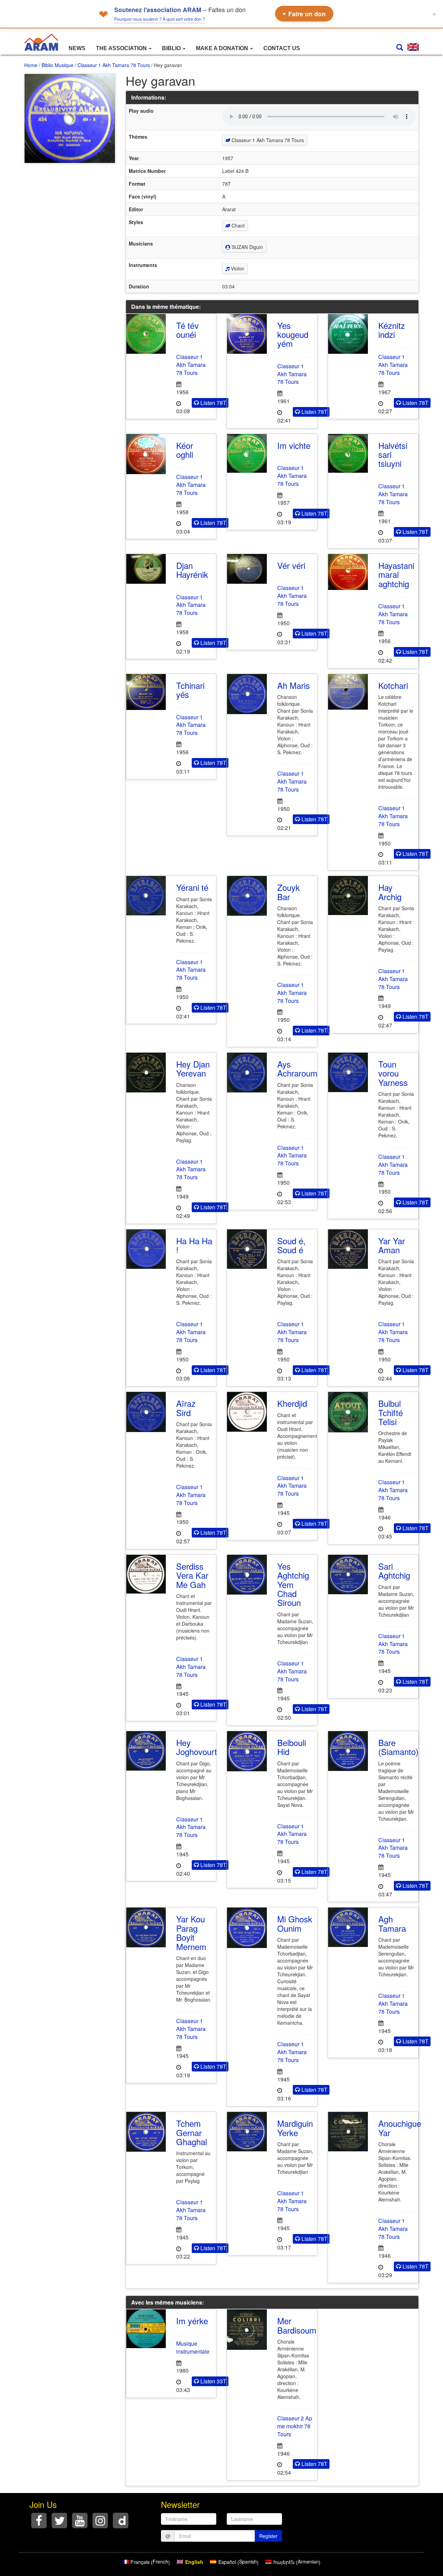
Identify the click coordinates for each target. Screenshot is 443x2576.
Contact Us (282, 48)
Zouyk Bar (288, 892)
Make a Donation (223, 48)
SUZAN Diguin (247, 247)
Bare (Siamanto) (398, 1747)
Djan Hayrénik (192, 570)
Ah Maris (293, 685)
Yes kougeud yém (293, 334)
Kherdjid (292, 1403)
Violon (237, 268)
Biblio (172, 48)
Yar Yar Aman (392, 1245)
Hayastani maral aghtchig (396, 574)
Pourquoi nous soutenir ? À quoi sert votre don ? (160, 19)
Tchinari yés (190, 690)
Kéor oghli (185, 450)
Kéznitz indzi (392, 330)
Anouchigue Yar (400, 2128)
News (77, 48)
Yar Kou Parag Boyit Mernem (191, 1932)
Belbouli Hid (292, 1747)
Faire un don (304, 14)
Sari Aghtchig (394, 1571)
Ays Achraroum (297, 1068)
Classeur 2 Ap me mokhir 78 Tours (295, 2426)
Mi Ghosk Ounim (295, 1923)
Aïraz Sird (186, 1408)
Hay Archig (390, 892)
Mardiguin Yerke (295, 2128)
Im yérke (192, 2321)
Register (268, 2536)
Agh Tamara (392, 1923)
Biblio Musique (57, 65)
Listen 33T (213, 2381)
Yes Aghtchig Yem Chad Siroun (293, 1584)
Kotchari (393, 685)
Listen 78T (213, 403)
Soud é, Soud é (291, 1245)
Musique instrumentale (193, 2347)
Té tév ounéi (187, 330)
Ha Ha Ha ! (194, 1245)
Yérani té (192, 887)
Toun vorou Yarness (393, 1073)
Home (31, 65)
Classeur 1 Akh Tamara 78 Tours (114, 65)
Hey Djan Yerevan (193, 1068)
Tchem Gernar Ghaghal (192, 2132)
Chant (237, 225)
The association (122, 48)
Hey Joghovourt (197, 1747)
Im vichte (294, 445)
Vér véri (291, 565)
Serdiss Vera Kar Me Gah (192, 1575)
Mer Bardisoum (297, 2325)
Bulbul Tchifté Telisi (391, 1412)
